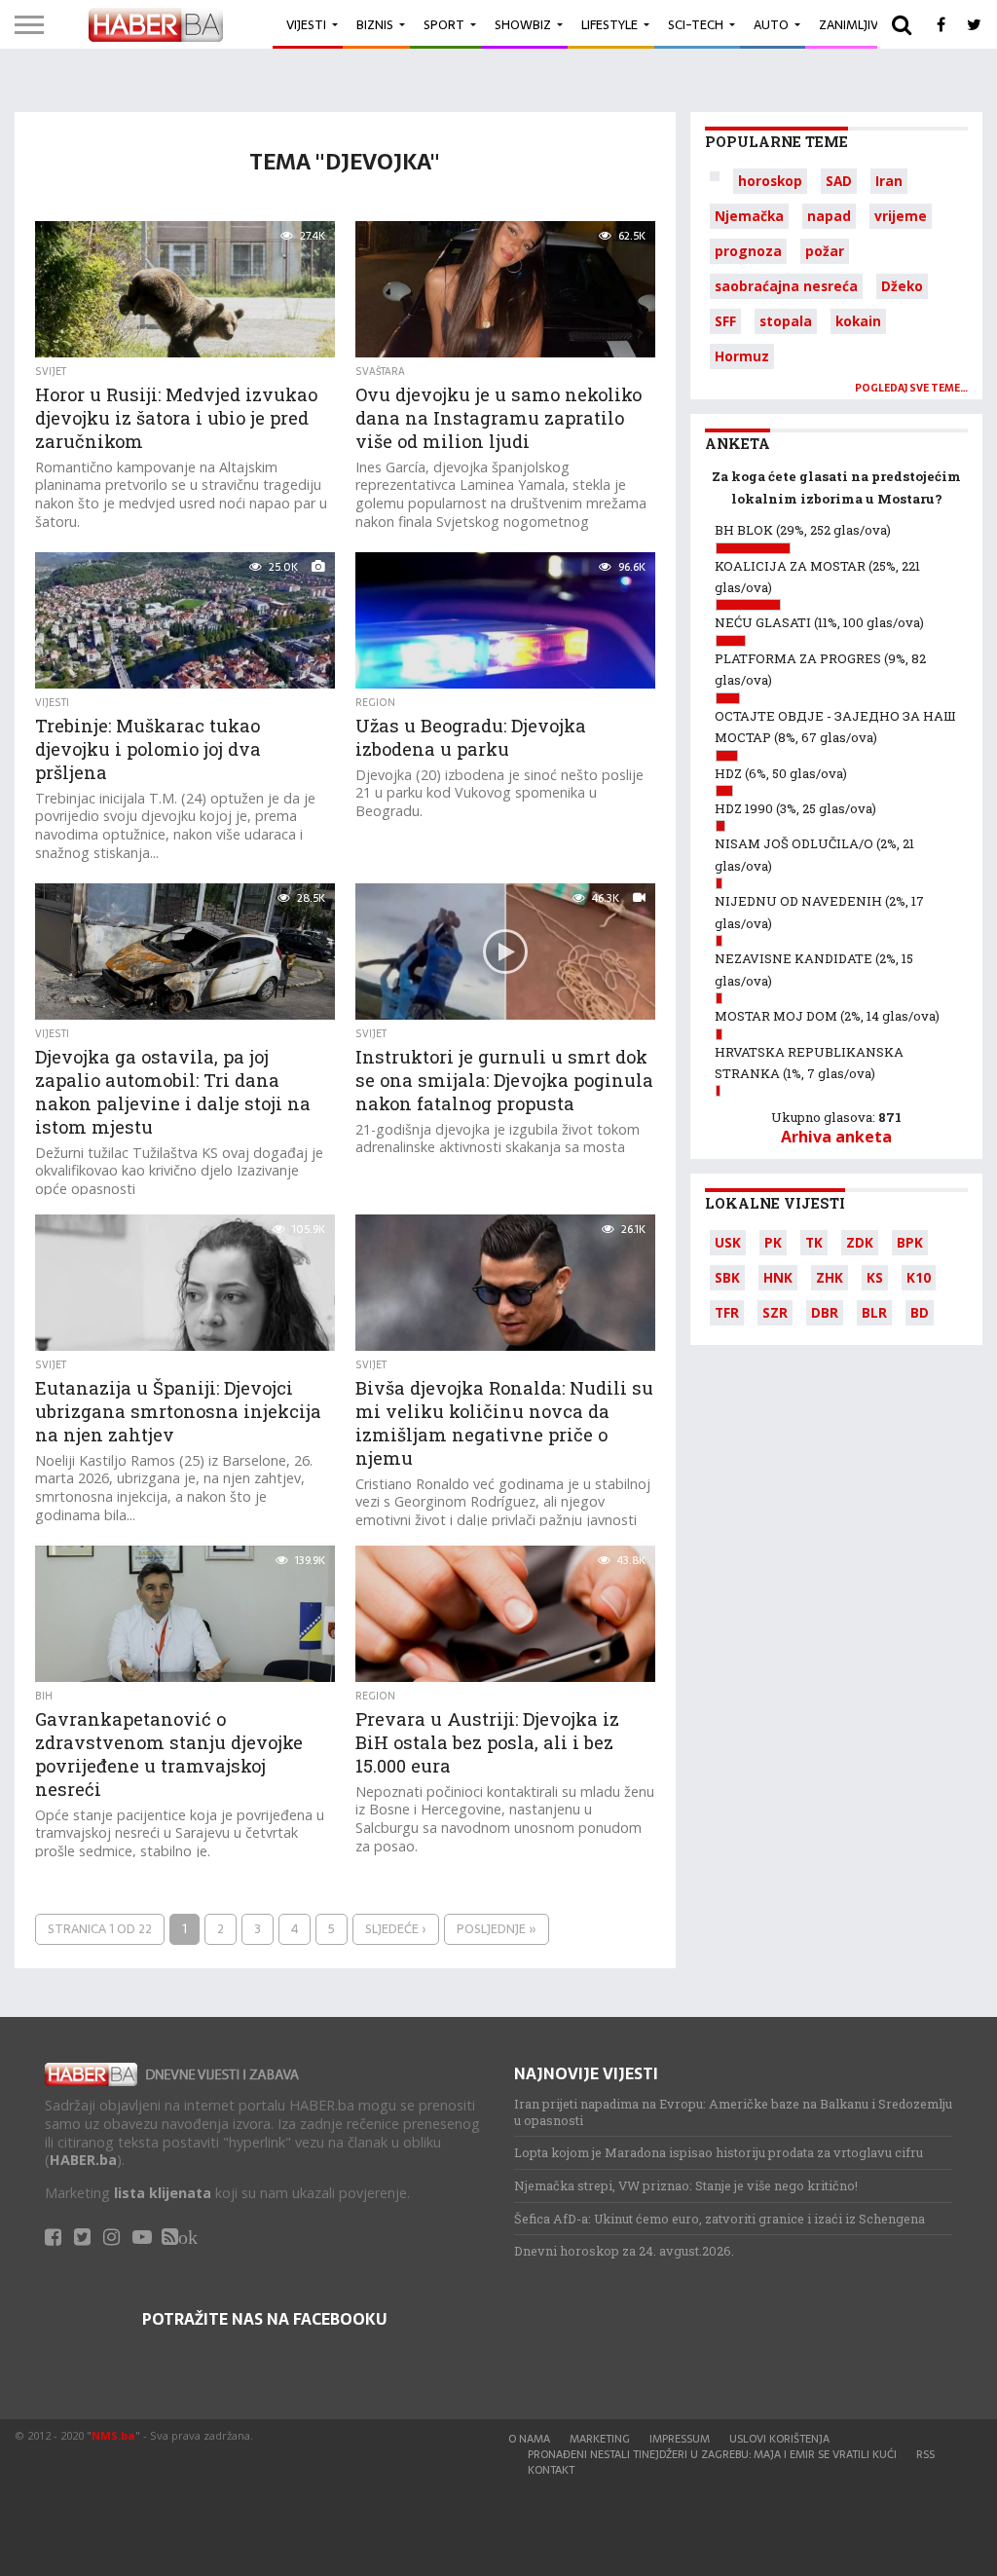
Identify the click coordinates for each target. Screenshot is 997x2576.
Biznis (375, 25)
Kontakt (551, 2470)
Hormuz (742, 356)
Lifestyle (609, 25)
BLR (874, 1312)
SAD (839, 181)
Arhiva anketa (836, 1137)
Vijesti (306, 25)
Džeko (902, 286)
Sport (444, 25)
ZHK (830, 1277)
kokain (858, 321)
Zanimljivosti (863, 25)
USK (728, 1242)
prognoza (748, 251)
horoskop (770, 181)
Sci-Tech (696, 25)
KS (875, 1277)
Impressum (680, 2439)
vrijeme (901, 216)
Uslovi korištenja (779, 2439)
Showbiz (523, 25)
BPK (910, 1242)
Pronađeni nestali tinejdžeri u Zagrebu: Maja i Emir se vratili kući (712, 2454)
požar (825, 251)
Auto (771, 25)
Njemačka (749, 216)
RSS (925, 2454)
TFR (727, 1312)
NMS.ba (113, 2435)
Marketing (600, 2439)
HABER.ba (83, 2160)
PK (773, 1242)
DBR (825, 1312)
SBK (727, 1277)
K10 (919, 1277)
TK (814, 1242)
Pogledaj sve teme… (911, 388)
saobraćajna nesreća (786, 286)
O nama (529, 2439)
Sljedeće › (396, 1929)
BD (920, 1312)
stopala (786, 321)
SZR (775, 1312)
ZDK (860, 1242)
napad (829, 216)
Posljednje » (497, 1929)
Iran (889, 181)
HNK (778, 1277)
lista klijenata (163, 2193)
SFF (725, 321)
